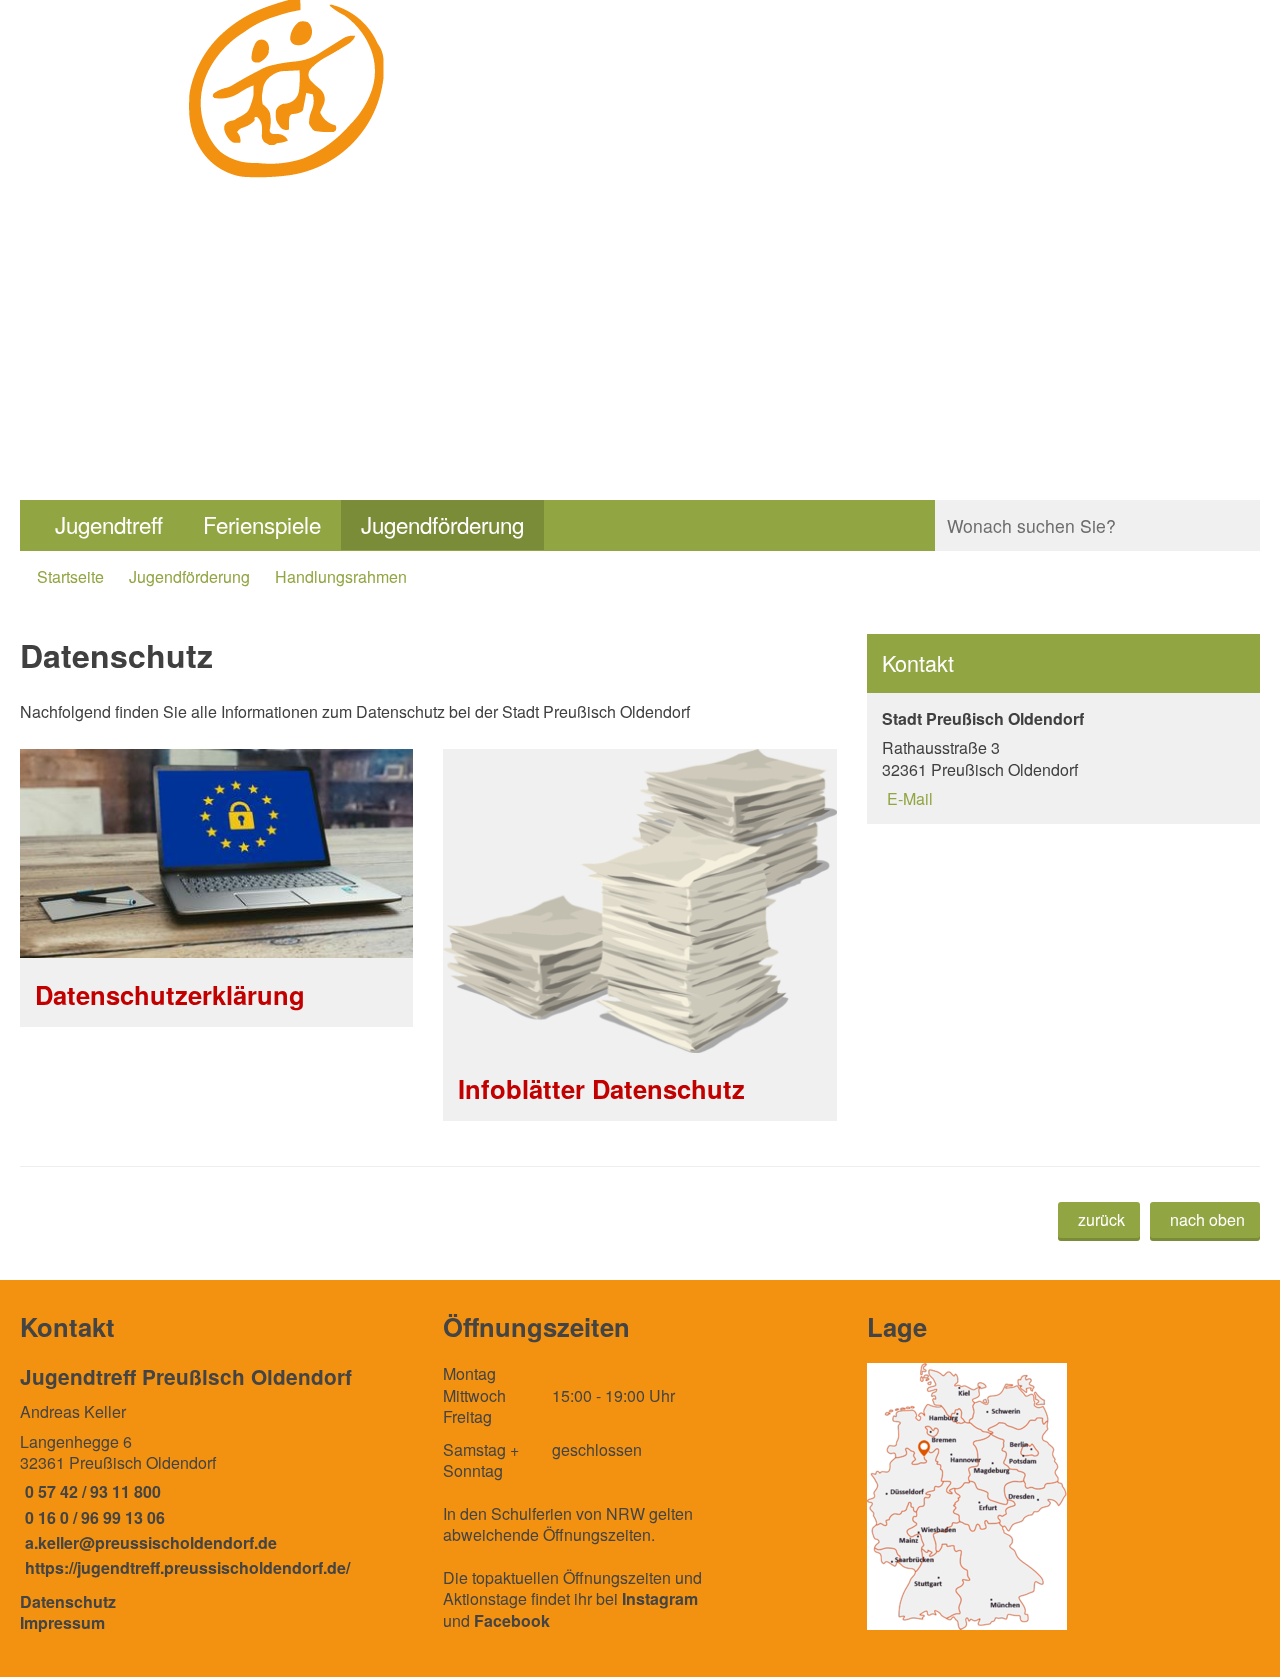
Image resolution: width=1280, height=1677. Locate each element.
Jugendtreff (109, 524)
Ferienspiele (262, 524)
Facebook (512, 1620)
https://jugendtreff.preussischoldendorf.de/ (185, 1567)
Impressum (62, 1622)
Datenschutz (68, 1601)
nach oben (1207, 1219)
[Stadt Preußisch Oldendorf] (1063, 758)
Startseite (70, 576)
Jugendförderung (442, 524)
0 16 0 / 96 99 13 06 (92, 1517)
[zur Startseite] (288, 205)
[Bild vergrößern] (967, 1496)
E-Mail (907, 798)
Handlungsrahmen (341, 576)
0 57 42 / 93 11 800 (90, 1491)
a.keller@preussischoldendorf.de (148, 1542)
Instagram (660, 1598)
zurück (1101, 1219)
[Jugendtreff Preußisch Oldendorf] (216, 1470)
